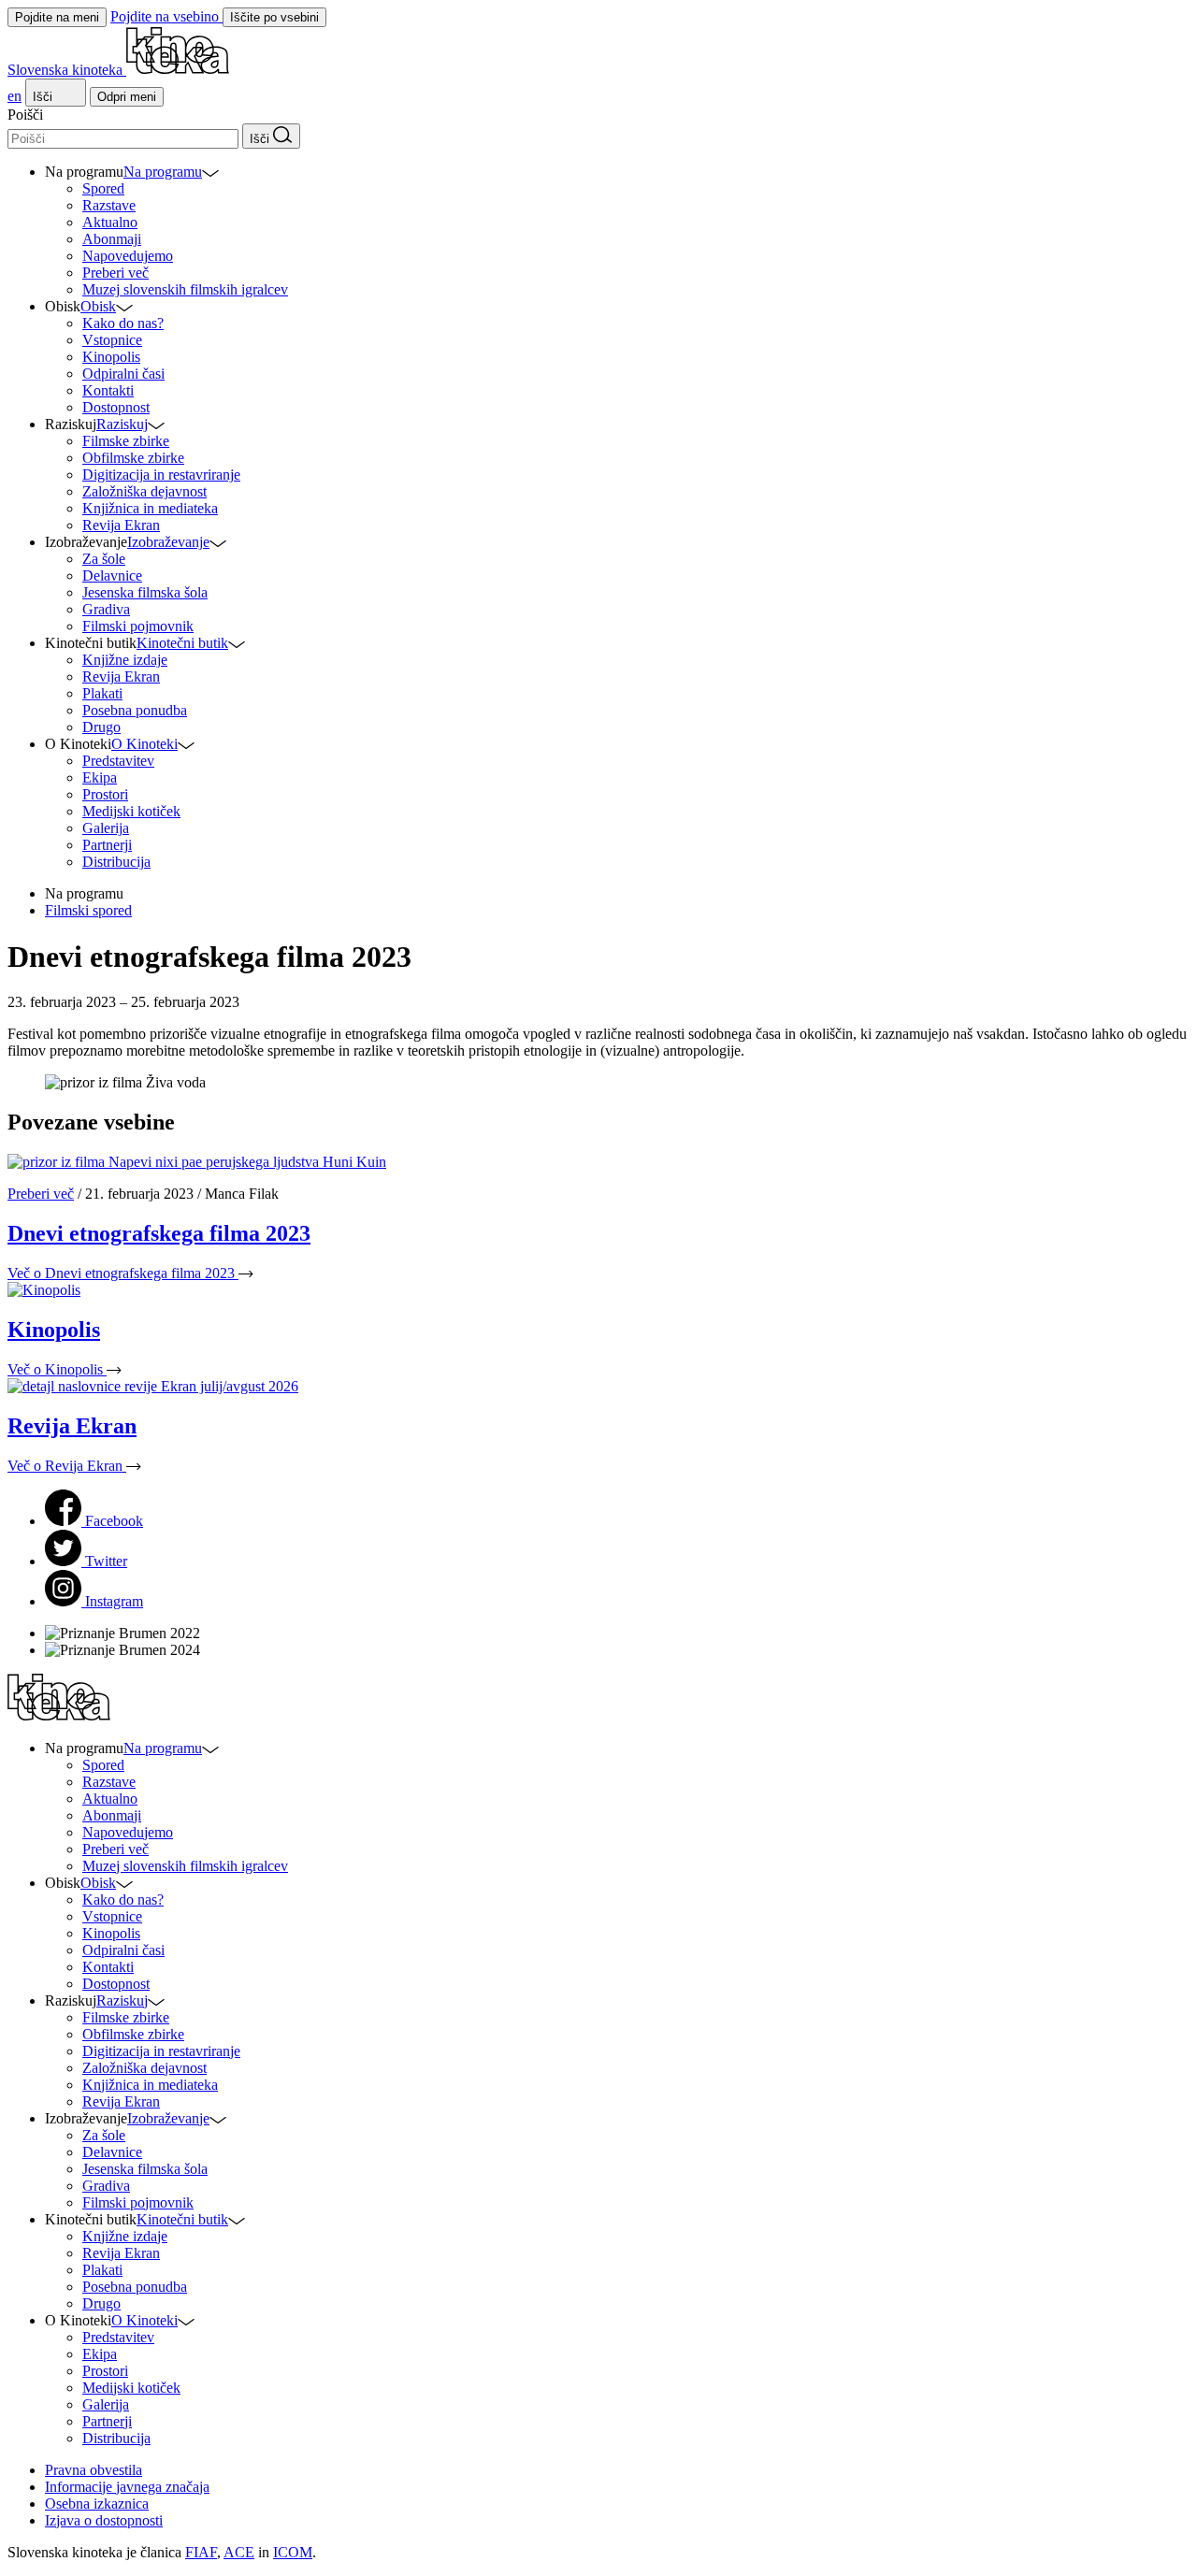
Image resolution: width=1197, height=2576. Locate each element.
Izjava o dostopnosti (104, 2520)
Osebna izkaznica (97, 2504)
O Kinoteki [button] (144, 744)
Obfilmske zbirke (133, 458)
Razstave (109, 205)
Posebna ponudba (135, 710)
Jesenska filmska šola (145, 592)
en (14, 96)
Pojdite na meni (57, 17)
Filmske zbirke (126, 441)
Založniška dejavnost (144, 491)
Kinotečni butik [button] (182, 643)
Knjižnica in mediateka (150, 508)
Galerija (106, 828)
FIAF (201, 2552)
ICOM (293, 2552)
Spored (103, 188)
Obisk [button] (98, 306)
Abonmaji (112, 239)
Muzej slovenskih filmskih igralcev (185, 289)
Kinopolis (111, 357)
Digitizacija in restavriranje (161, 475)
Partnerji (107, 845)
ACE (239, 2552)
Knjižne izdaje (125, 660)
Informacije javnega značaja (127, 2487)
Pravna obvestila (94, 2470)
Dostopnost (116, 407)
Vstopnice (112, 340)
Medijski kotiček (131, 811)
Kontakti (108, 390)
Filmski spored (88, 910)
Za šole (104, 559)
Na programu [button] (163, 172)
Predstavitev (118, 761)
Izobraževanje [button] (168, 542)
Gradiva (106, 609)
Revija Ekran (121, 525)
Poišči (25, 115)
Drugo (101, 727)
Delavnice (112, 576)
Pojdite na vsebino (166, 16)
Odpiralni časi (123, 374)
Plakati (102, 693)
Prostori (105, 794)
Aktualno (110, 222)
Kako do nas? (123, 323)
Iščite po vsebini (274, 17)
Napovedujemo (128, 256)
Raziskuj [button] (122, 424)
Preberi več (115, 273)
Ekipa (100, 777)
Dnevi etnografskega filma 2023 (159, 1233)
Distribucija (116, 862)
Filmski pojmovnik (138, 626)
